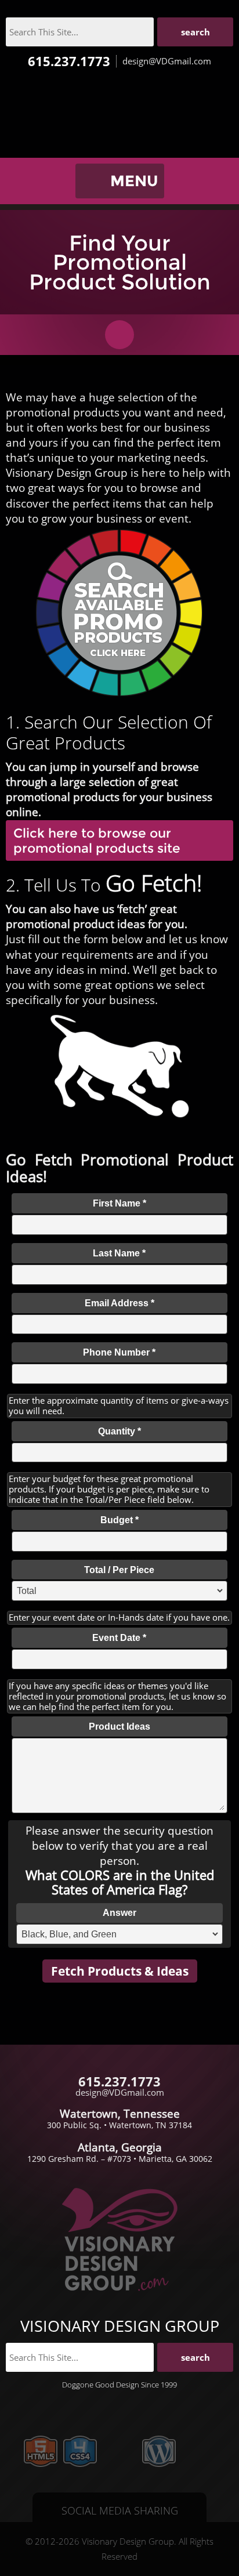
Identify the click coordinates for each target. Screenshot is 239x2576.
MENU (134, 181)
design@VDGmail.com (167, 61)
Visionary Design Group (119, 119)
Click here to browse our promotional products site (97, 840)
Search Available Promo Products (119, 613)
